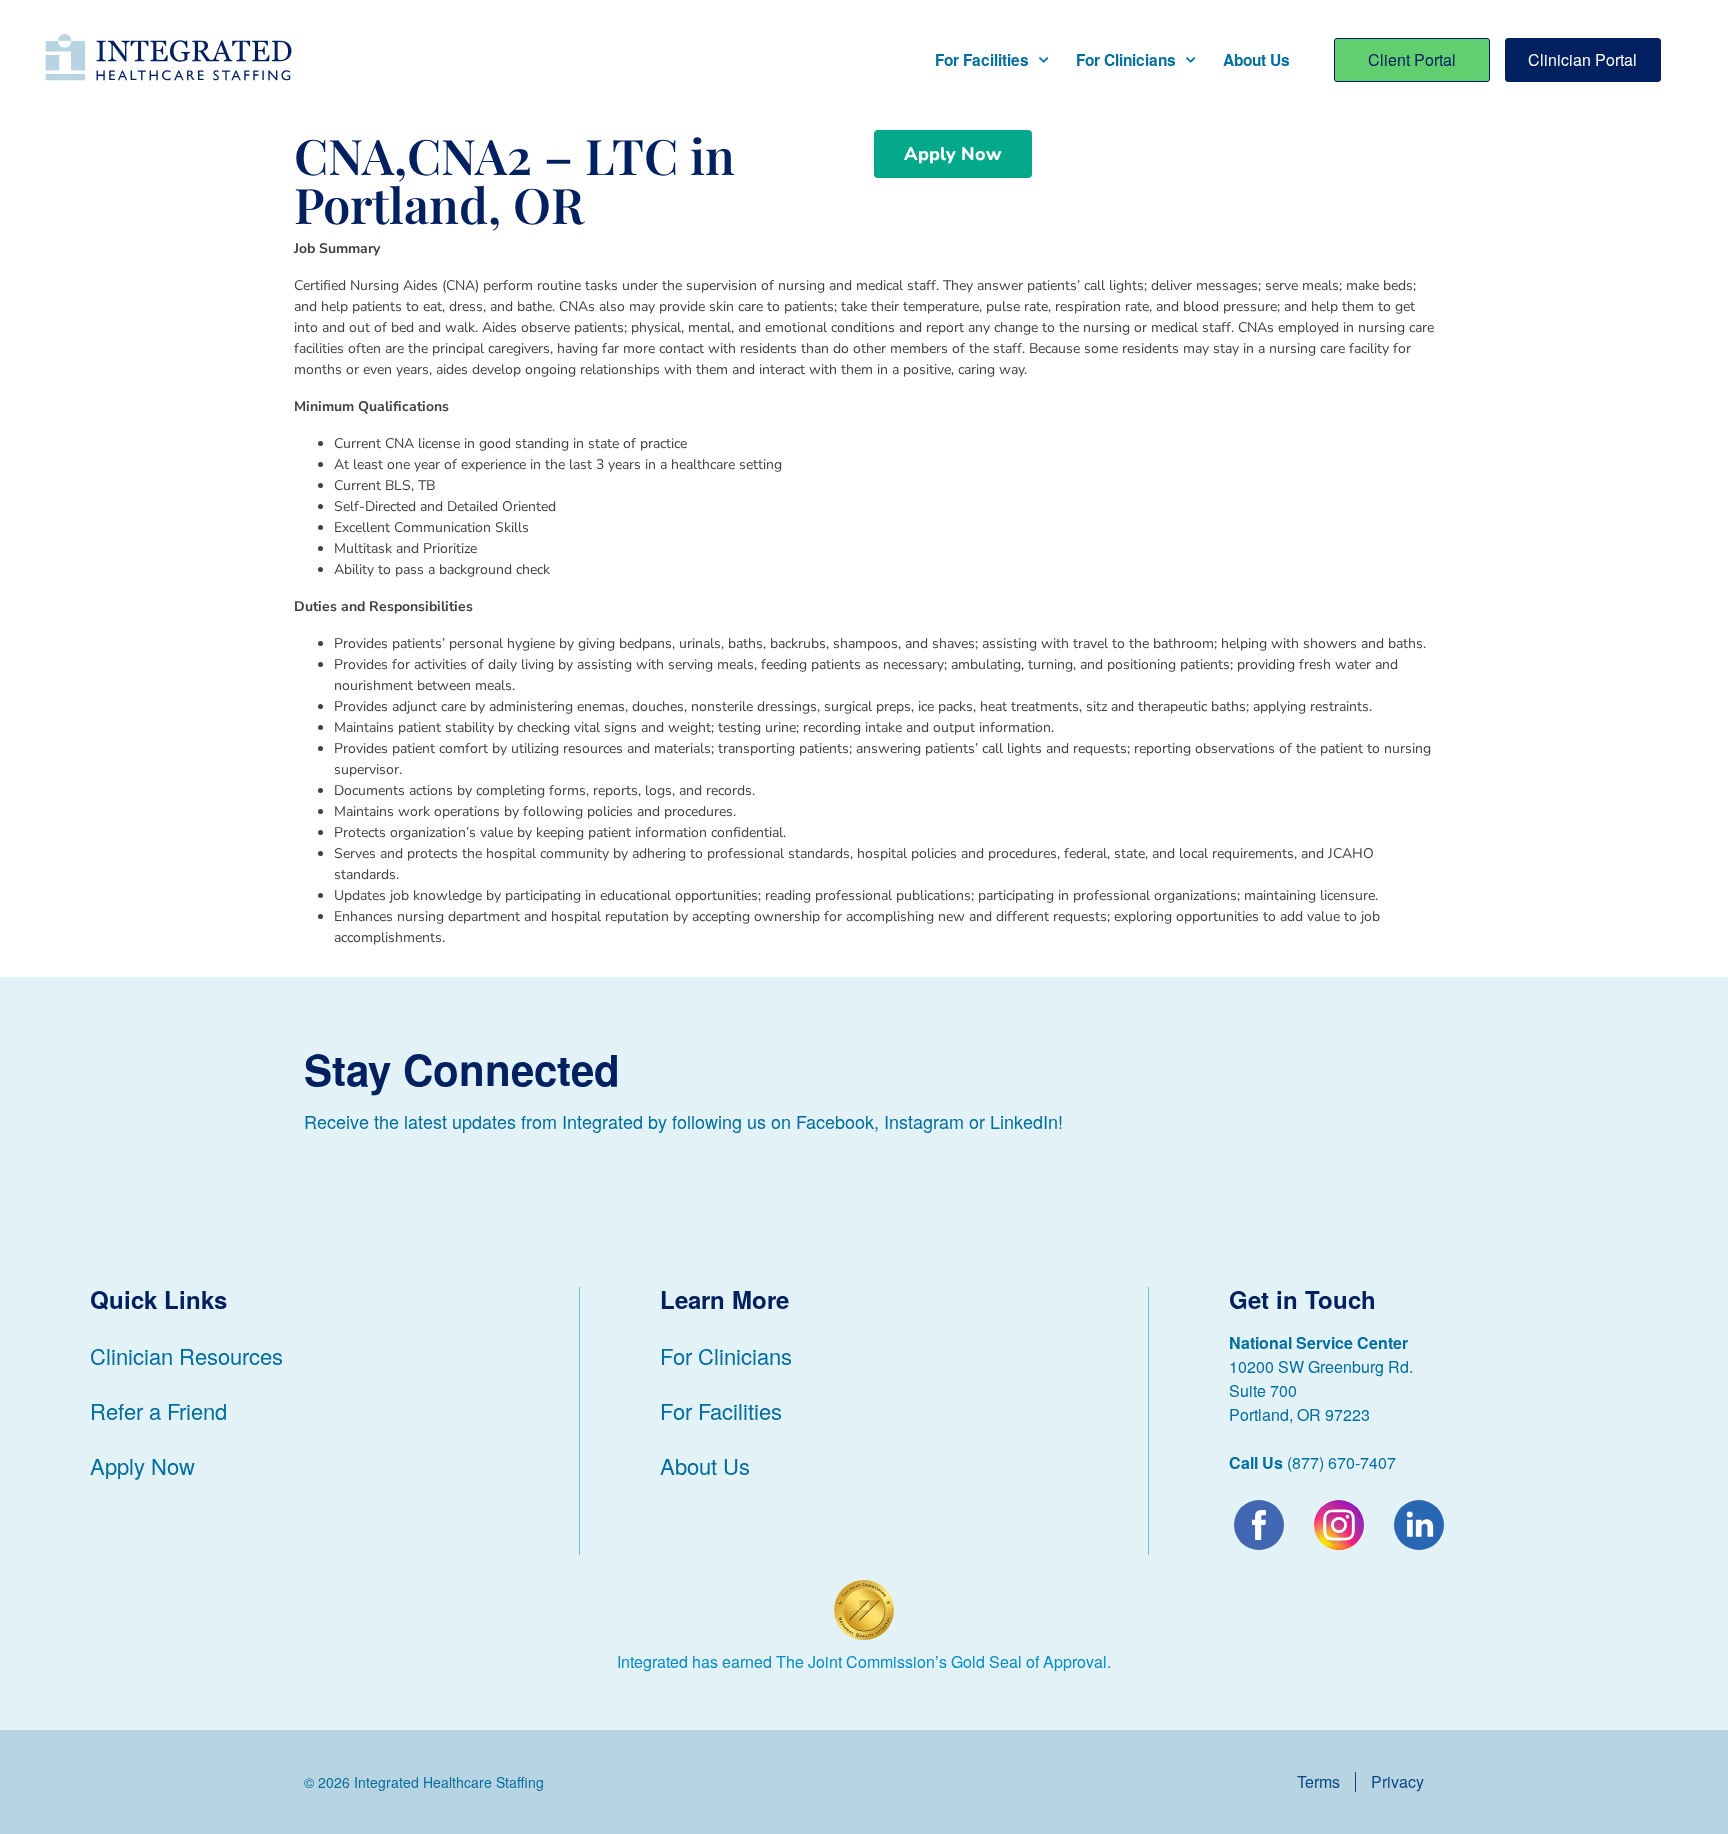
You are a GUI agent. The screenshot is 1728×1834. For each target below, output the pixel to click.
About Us (1256, 60)
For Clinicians (1126, 60)
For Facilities (982, 60)
